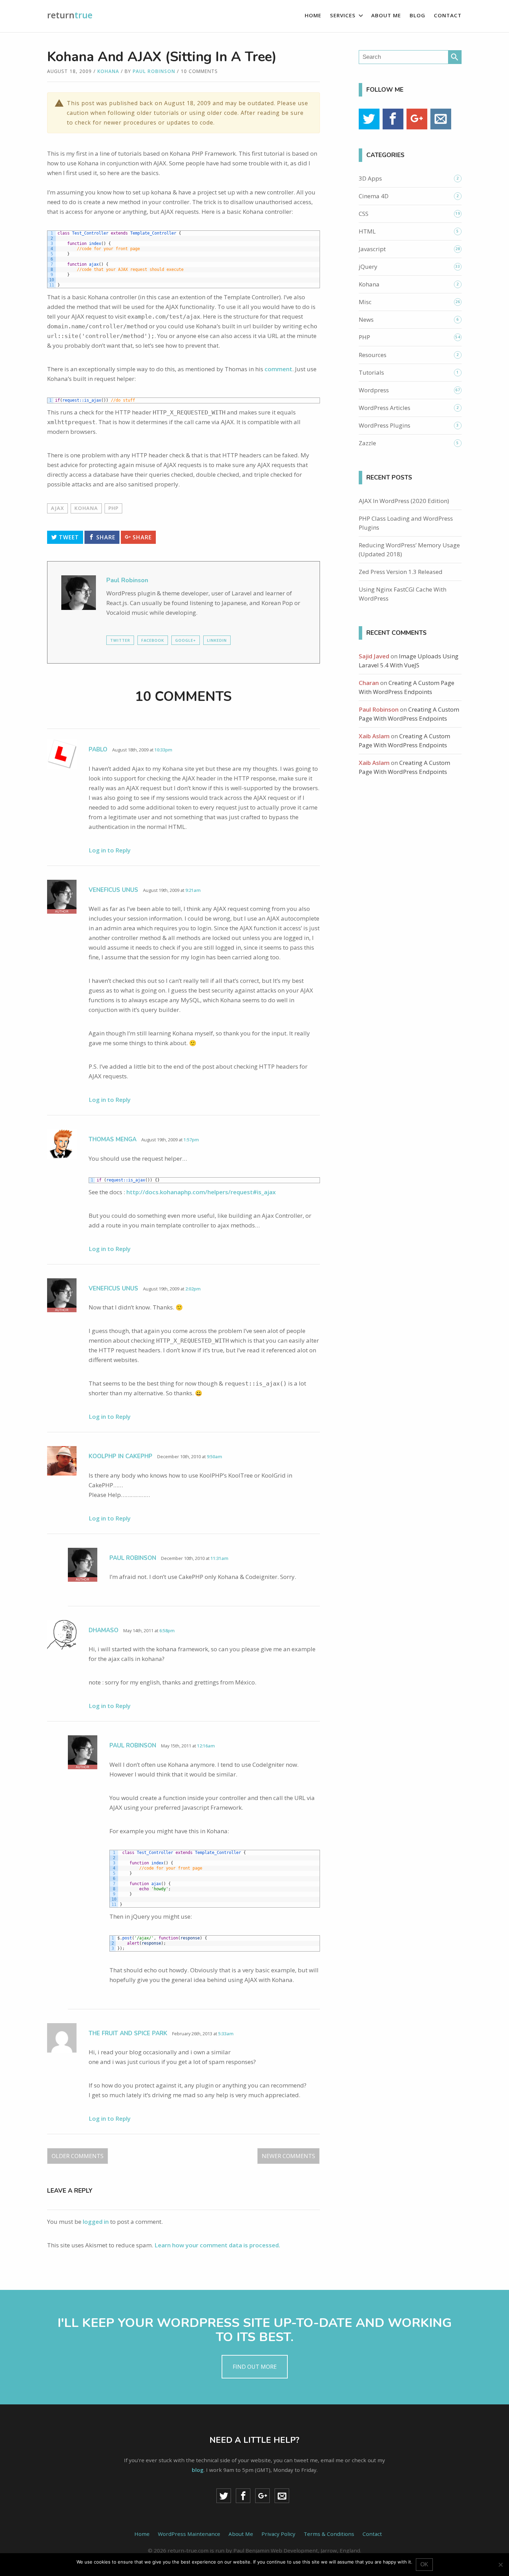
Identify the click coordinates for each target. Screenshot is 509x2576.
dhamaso (104, 1630)
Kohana (108, 71)
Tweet (68, 537)
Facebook (153, 640)
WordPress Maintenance (189, 2534)
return (70, 15)
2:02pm (193, 1289)
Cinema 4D (374, 196)
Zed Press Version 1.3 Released (401, 572)
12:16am (206, 1746)
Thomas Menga (113, 1139)
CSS (364, 214)
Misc (365, 302)
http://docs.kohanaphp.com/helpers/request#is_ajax (201, 1192)
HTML (367, 231)
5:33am (226, 2034)
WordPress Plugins (385, 425)
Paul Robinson (154, 71)
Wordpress (374, 390)
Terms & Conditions (329, 2534)
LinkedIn (217, 640)
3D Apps (370, 178)
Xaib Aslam (374, 736)
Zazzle (367, 443)
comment (278, 369)
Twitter (120, 640)
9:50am (214, 1456)
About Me (386, 15)
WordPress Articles (385, 408)
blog (198, 2470)
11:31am (219, 1558)
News (366, 319)
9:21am (193, 890)
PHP (113, 508)
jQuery (368, 267)
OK (424, 2564)
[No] (500, 2565)
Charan (369, 683)
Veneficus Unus (113, 890)
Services (343, 15)
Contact (448, 15)
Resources (373, 355)
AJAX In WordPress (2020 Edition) (404, 501)
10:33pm (163, 750)
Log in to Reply (110, 850)
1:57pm (191, 1140)
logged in (96, 2222)
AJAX (57, 508)
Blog (417, 15)
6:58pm (167, 1630)
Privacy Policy (278, 2534)
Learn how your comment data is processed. (217, 2245)
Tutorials (371, 372)
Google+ (186, 640)
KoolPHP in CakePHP (120, 1456)
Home (313, 15)
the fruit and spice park (128, 2033)
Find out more (255, 2367)
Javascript (372, 249)
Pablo (98, 750)
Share (105, 537)
